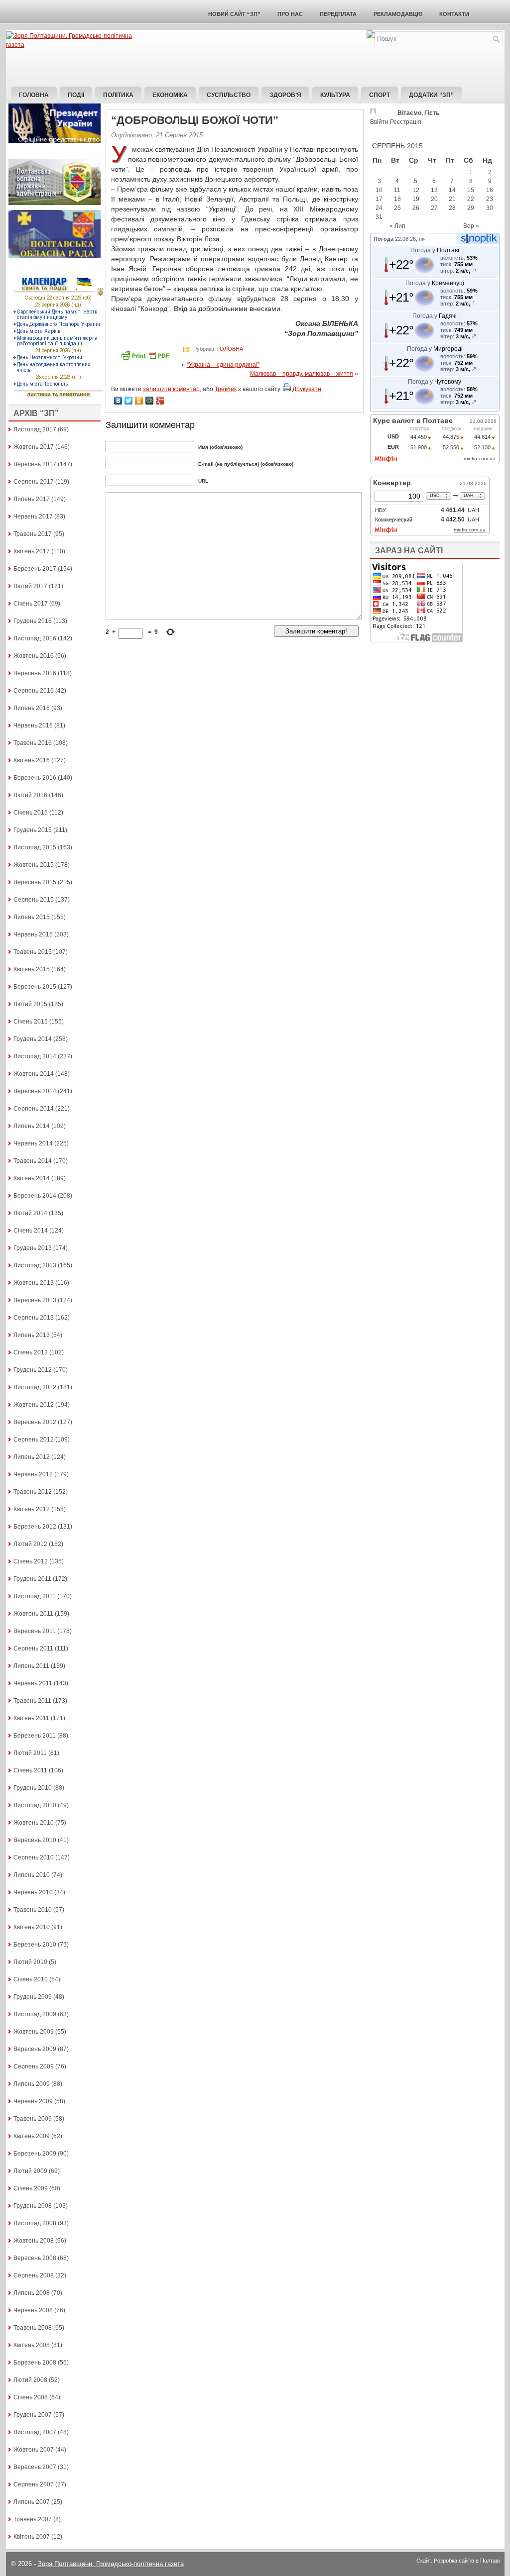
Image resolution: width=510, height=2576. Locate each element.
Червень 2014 (33, 1143)
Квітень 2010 (32, 1927)
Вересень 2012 (35, 1422)
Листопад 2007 (35, 2432)
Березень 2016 (35, 778)
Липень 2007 (32, 2502)
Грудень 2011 (32, 1579)
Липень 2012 (32, 1457)
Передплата (338, 14)
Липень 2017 (32, 499)
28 (452, 208)
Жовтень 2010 (34, 1823)
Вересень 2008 (35, 2258)
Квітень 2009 (32, 2136)
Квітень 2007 (32, 2537)
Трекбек (226, 389)
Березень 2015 (35, 987)
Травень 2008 (33, 2328)
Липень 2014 (32, 1126)
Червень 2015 (33, 934)
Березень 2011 (35, 1736)
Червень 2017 (33, 516)
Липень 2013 (32, 1335)
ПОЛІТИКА (118, 95)
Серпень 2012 (34, 1440)
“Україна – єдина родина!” (223, 365)
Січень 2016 (31, 813)
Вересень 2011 (35, 1631)
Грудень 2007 (33, 2415)
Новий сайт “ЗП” (234, 14)
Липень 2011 (31, 1666)
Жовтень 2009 (34, 2032)
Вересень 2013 (35, 1300)
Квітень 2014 (32, 1178)
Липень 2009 (32, 2084)
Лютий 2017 (30, 586)
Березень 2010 (35, 1945)
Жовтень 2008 (34, 2241)
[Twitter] (129, 401)
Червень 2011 (33, 1683)
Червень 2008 (33, 2310)
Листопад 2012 (35, 1387)
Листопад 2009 (35, 2014)
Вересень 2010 (35, 1840)
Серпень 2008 (34, 2275)
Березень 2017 (35, 569)
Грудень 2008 (33, 2206)
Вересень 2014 (35, 1091)
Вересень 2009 (35, 2049)
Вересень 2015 (35, 882)
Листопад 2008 (35, 2223)
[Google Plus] (160, 401)
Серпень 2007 (34, 2484)
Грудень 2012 (33, 1370)
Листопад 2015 (35, 847)
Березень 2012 (35, 1527)
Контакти (454, 14)
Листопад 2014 (35, 1056)
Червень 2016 (33, 725)
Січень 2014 (31, 1231)
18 (397, 199)
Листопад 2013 (35, 1265)
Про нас (290, 14)
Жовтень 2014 (34, 1074)
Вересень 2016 (35, 673)
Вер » (471, 226)
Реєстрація (406, 122)
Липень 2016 (32, 708)
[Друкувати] (287, 389)
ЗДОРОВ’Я (285, 95)
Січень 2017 (31, 604)
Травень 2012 (33, 1492)
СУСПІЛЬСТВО (229, 95)
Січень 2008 (31, 2397)
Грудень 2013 (33, 1248)
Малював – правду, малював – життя (302, 374)
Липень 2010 (32, 1875)
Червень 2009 (33, 2101)
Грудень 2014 (33, 1039)
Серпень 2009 (34, 2066)
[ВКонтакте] (118, 401)
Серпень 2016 (34, 691)
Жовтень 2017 (34, 447)
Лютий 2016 (30, 795)
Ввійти (379, 122)
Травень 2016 (33, 743)
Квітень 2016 (32, 760)
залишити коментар (171, 389)
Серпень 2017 (34, 482)
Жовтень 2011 (33, 1614)
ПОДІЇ (76, 95)
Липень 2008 (32, 2293)
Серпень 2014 (34, 1109)
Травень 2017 (33, 534)
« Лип (397, 226)
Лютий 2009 (30, 2171)
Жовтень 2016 (34, 656)
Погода (383, 239)
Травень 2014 (33, 1161)
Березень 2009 (35, 2154)
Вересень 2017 (35, 464)
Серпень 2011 (33, 1649)
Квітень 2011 (31, 1718)
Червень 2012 (33, 1474)
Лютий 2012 (30, 1544)
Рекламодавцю (398, 14)
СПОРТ (380, 95)
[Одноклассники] (139, 401)
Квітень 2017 (32, 551)
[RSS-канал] (371, 36)
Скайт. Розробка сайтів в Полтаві (458, 2561)
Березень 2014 (35, 1196)
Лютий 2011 (30, 1753)
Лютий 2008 (30, 2380)
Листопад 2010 (35, 1805)
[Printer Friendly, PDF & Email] (146, 359)
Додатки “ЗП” (431, 95)
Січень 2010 (31, 1979)
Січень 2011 (30, 1770)
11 (397, 190)
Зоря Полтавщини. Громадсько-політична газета (111, 2564)
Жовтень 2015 (34, 865)
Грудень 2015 (33, 830)
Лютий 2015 (30, 1004)
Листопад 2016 (35, 638)
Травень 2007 (33, 2519)
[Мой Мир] (150, 401)
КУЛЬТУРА (335, 95)
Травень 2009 (33, 2119)
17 (379, 199)
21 (452, 199)
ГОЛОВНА (230, 348)
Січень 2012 (31, 1561)
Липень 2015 (32, 917)
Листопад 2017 (35, 429)
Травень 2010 (33, 1910)
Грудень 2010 (33, 1788)
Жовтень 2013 (34, 1283)
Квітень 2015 (32, 969)
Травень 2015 (33, 952)
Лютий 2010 (30, 1962)
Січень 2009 (31, 2188)
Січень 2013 (31, 1352)
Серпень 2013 (34, 1318)
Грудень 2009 (33, 1997)
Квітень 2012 (32, 1509)
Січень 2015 (31, 1022)
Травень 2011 (32, 1701)
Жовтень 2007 (34, 2450)
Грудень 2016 (33, 621)
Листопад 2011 (35, 1596)
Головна (34, 95)
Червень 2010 (33, 1892)
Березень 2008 (35, 2363)
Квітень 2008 (32, 2345)
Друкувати (307, 389)
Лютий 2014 (30, 1213)
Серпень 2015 (34, 900)
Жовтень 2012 (34, 1405)
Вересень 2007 (35, 2467)
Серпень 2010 (34, 1857)
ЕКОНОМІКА (170, 95)
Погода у (435, 250)
